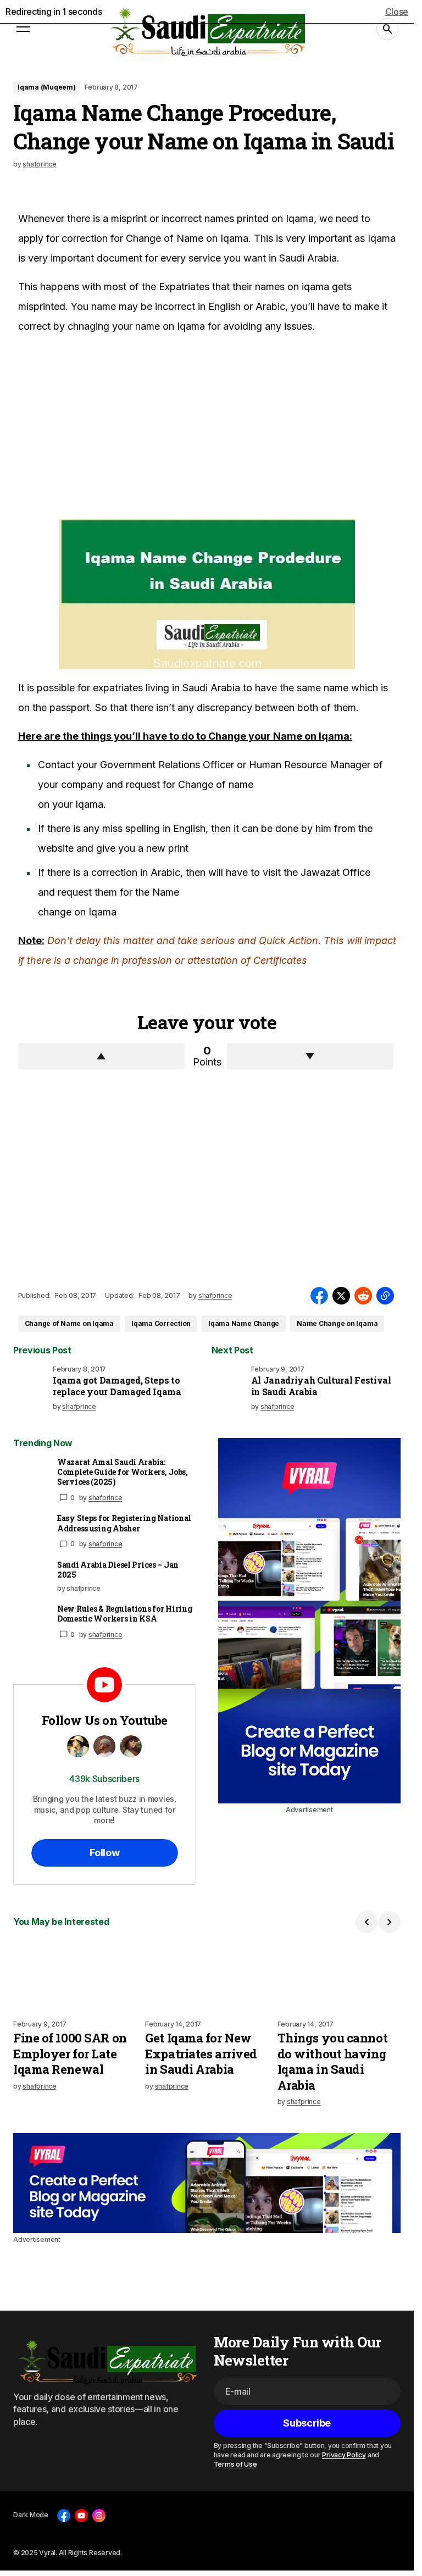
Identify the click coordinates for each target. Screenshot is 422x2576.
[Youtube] (81, 2516)
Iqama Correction (161, 1323)
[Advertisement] (101, 428)
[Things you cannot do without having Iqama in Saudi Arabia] (339, 1977)
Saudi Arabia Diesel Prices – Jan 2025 (118, 1570)
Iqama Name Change (244, 1323)
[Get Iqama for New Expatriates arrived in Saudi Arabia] (207, 1977)
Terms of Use (235, 2464)
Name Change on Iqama (337, 1323)
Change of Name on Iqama (69, 1323)
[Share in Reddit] (363, 1296)
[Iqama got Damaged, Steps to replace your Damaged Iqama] (31, 1383)
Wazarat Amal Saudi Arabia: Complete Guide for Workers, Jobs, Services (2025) (123, 1472)
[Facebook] (64, 2516)
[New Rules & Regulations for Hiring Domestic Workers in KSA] (31, 1622)
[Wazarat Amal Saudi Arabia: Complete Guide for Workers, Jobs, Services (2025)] (31, 1475)
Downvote (310, 1056)
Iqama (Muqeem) (47, 87)
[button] (23, 29)
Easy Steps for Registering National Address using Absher (124, 1523)
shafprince (105, 1498)
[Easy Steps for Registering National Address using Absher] (31, 1531)
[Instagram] (99, 2516)
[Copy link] (385, 1296)
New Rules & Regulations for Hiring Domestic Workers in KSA (124, 1614)
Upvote (101, 1056)
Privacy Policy (344, 2455)
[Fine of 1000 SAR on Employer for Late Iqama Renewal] (75, 1977)
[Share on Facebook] (319, 1296)
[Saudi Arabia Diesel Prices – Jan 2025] (31, 1578)
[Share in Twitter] (341, 1296)
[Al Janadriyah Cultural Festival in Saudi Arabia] (229, 1383)
